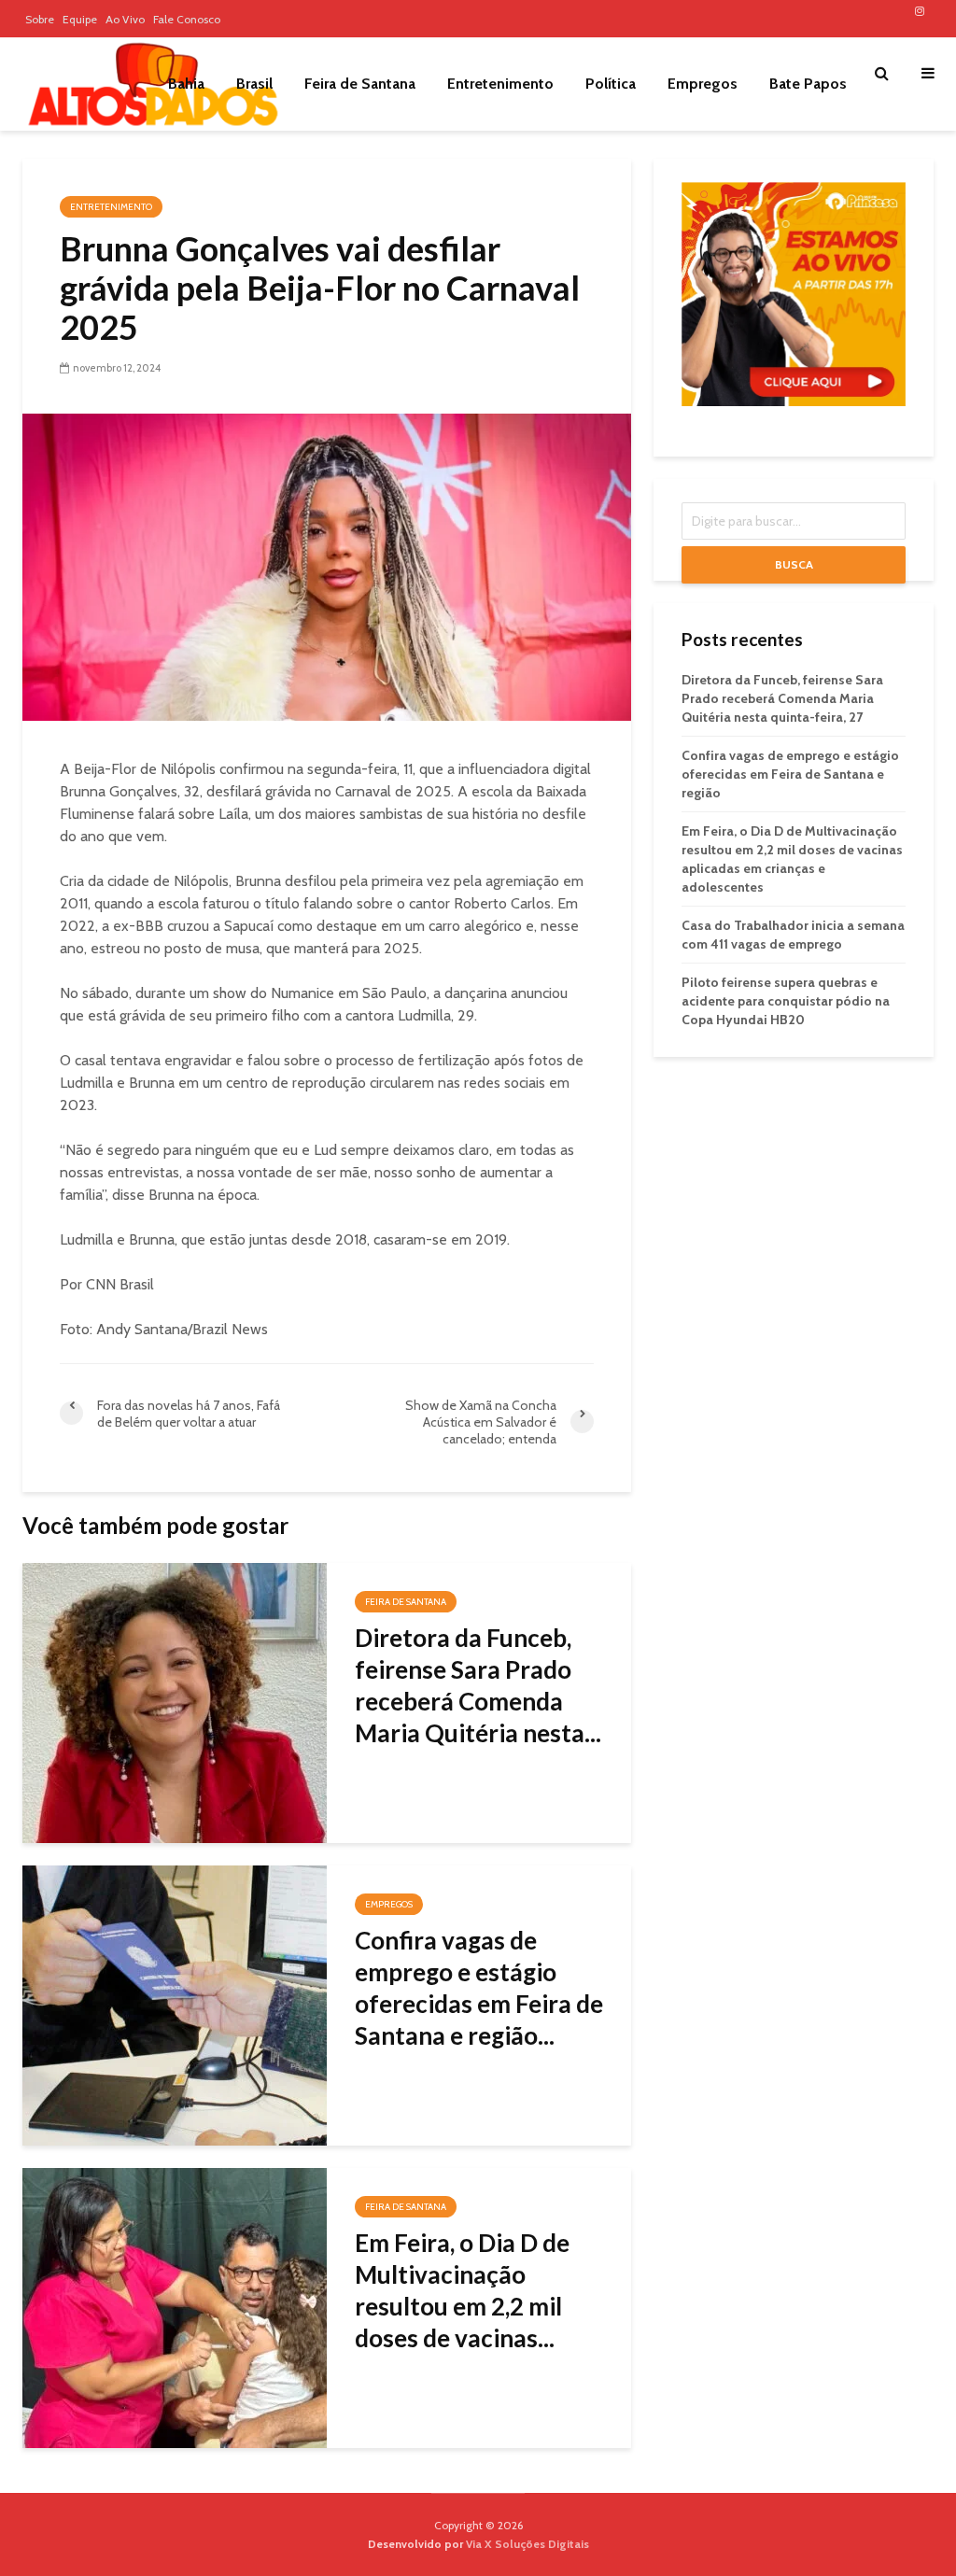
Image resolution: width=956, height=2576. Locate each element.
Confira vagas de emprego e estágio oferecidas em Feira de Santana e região (790, 774)
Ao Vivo (125, 19)
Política (611, 84)
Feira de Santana (360, 84)
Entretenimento (500, 84)
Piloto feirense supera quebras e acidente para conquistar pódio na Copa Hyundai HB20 (786, 1001)
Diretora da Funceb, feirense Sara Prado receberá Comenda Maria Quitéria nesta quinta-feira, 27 (782, 698)
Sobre (40, 19)
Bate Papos (808, 84)
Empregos (703, 84)
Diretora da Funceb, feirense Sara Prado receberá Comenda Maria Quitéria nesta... (478, 1685)
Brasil (254, 84)
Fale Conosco (187, 19)
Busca (794, 564)
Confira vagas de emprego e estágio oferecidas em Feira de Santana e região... (479, 1988)
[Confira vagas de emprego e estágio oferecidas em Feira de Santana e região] (175, 2004)
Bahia (186, 84)
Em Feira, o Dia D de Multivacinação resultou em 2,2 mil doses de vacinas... (462, 2290)
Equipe (80, 19)
